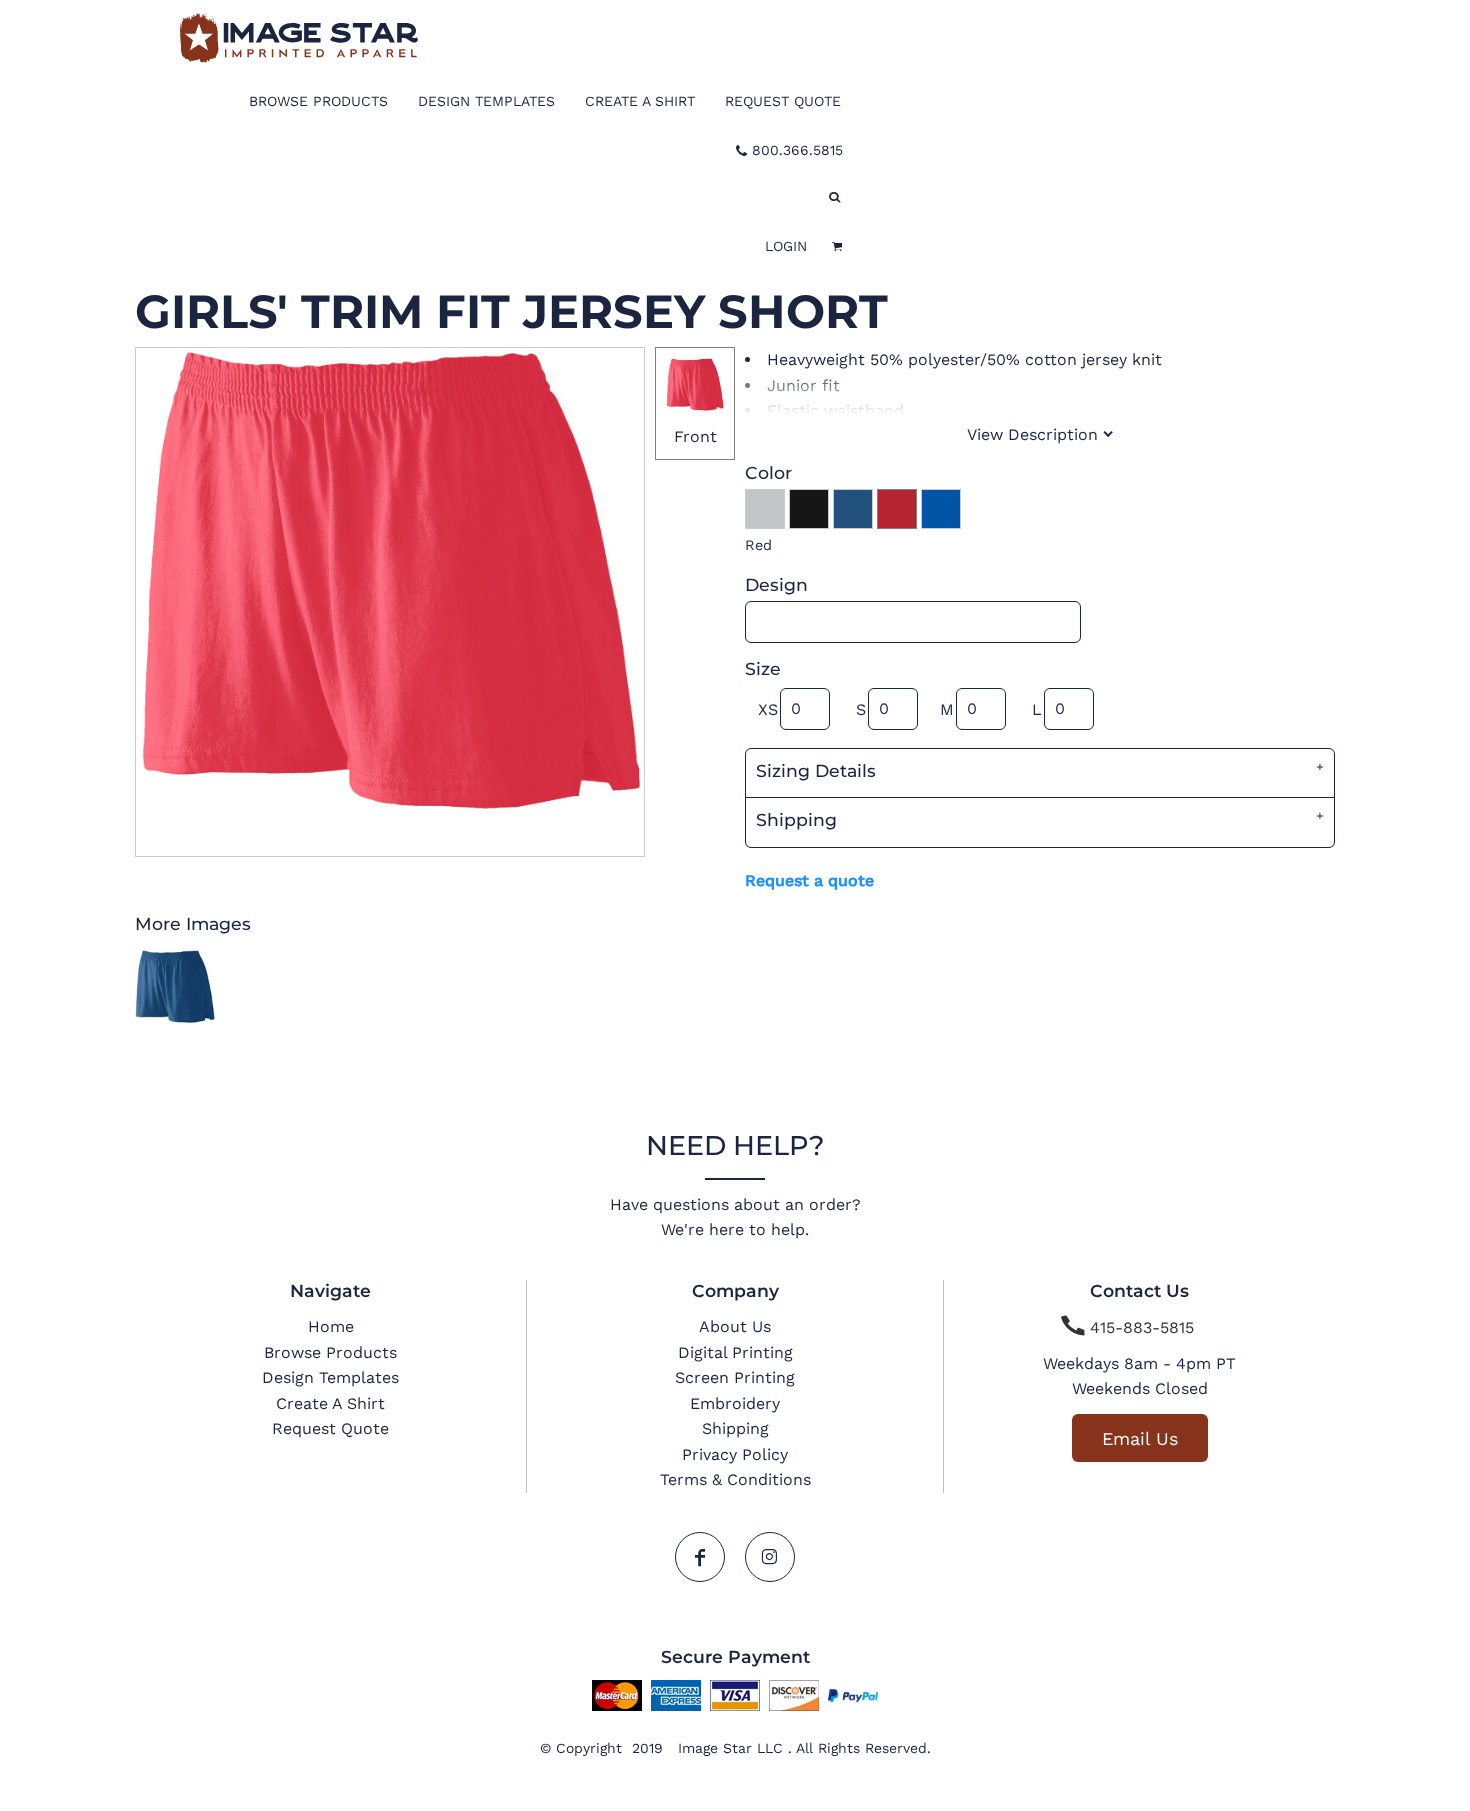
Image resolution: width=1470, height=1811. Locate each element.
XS (768, 709)
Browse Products (330, 1352)
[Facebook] (700, 1557)
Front (695, 436)
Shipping (735, 1428)
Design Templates (330, 1377)
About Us (735, 1326)
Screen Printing (735, 1377)
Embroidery (735, 1403)
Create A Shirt (330, 1403)
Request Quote (330, 1428)
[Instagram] (770, 1557)
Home (331, 1326)
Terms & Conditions (735, 1479)
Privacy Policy (735, 1454)
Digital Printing (735, 1352)
